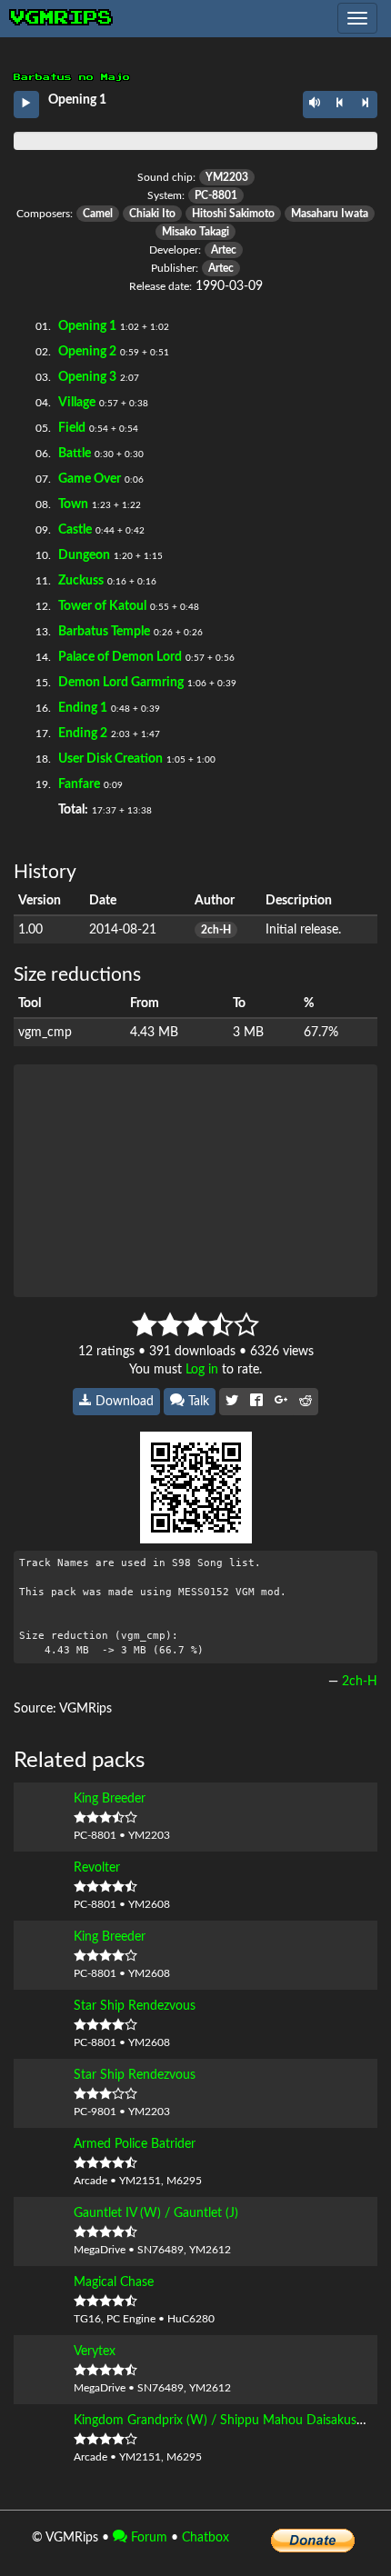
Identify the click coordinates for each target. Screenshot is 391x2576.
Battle (75, 454)
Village (77, 403)
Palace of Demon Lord (120, 657)
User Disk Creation (110, 759)
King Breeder (110, 1799)
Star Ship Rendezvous (135, 2006)
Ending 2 (83, 734)
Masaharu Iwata (330, 214)
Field (72, 428)
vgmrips (62, 18)
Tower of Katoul (102, 606)
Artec (224, 250)
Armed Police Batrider (135, 2144)
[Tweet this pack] (232, 1402)
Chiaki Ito (152, 214)
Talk (197, 1402)
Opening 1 (87, 326)
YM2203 (227, 177)
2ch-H (216, 930)
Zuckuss (81, 581)
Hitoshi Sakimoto (233, 214)
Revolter (97, 1868)
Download (123, 1402)
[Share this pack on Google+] (281, 1402)
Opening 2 (87, 352)
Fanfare (79, 784)
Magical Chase (114, 2282)
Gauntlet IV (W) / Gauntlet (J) (156, 2213)
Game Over (90, 479)
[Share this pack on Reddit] (306, 1402)
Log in (202, 1370)
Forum (147, 2538)
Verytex (95, 2351)
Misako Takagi (195, 232)
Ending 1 (83, 708)
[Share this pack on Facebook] (256, 1402)
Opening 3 (87, 377)
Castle (75, 530)
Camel (98, 214)
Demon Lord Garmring (121, 683)
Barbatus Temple (104, 632)
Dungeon (84, 555)
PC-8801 (216, 195)
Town (73, 504)
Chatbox (206, 2538)
